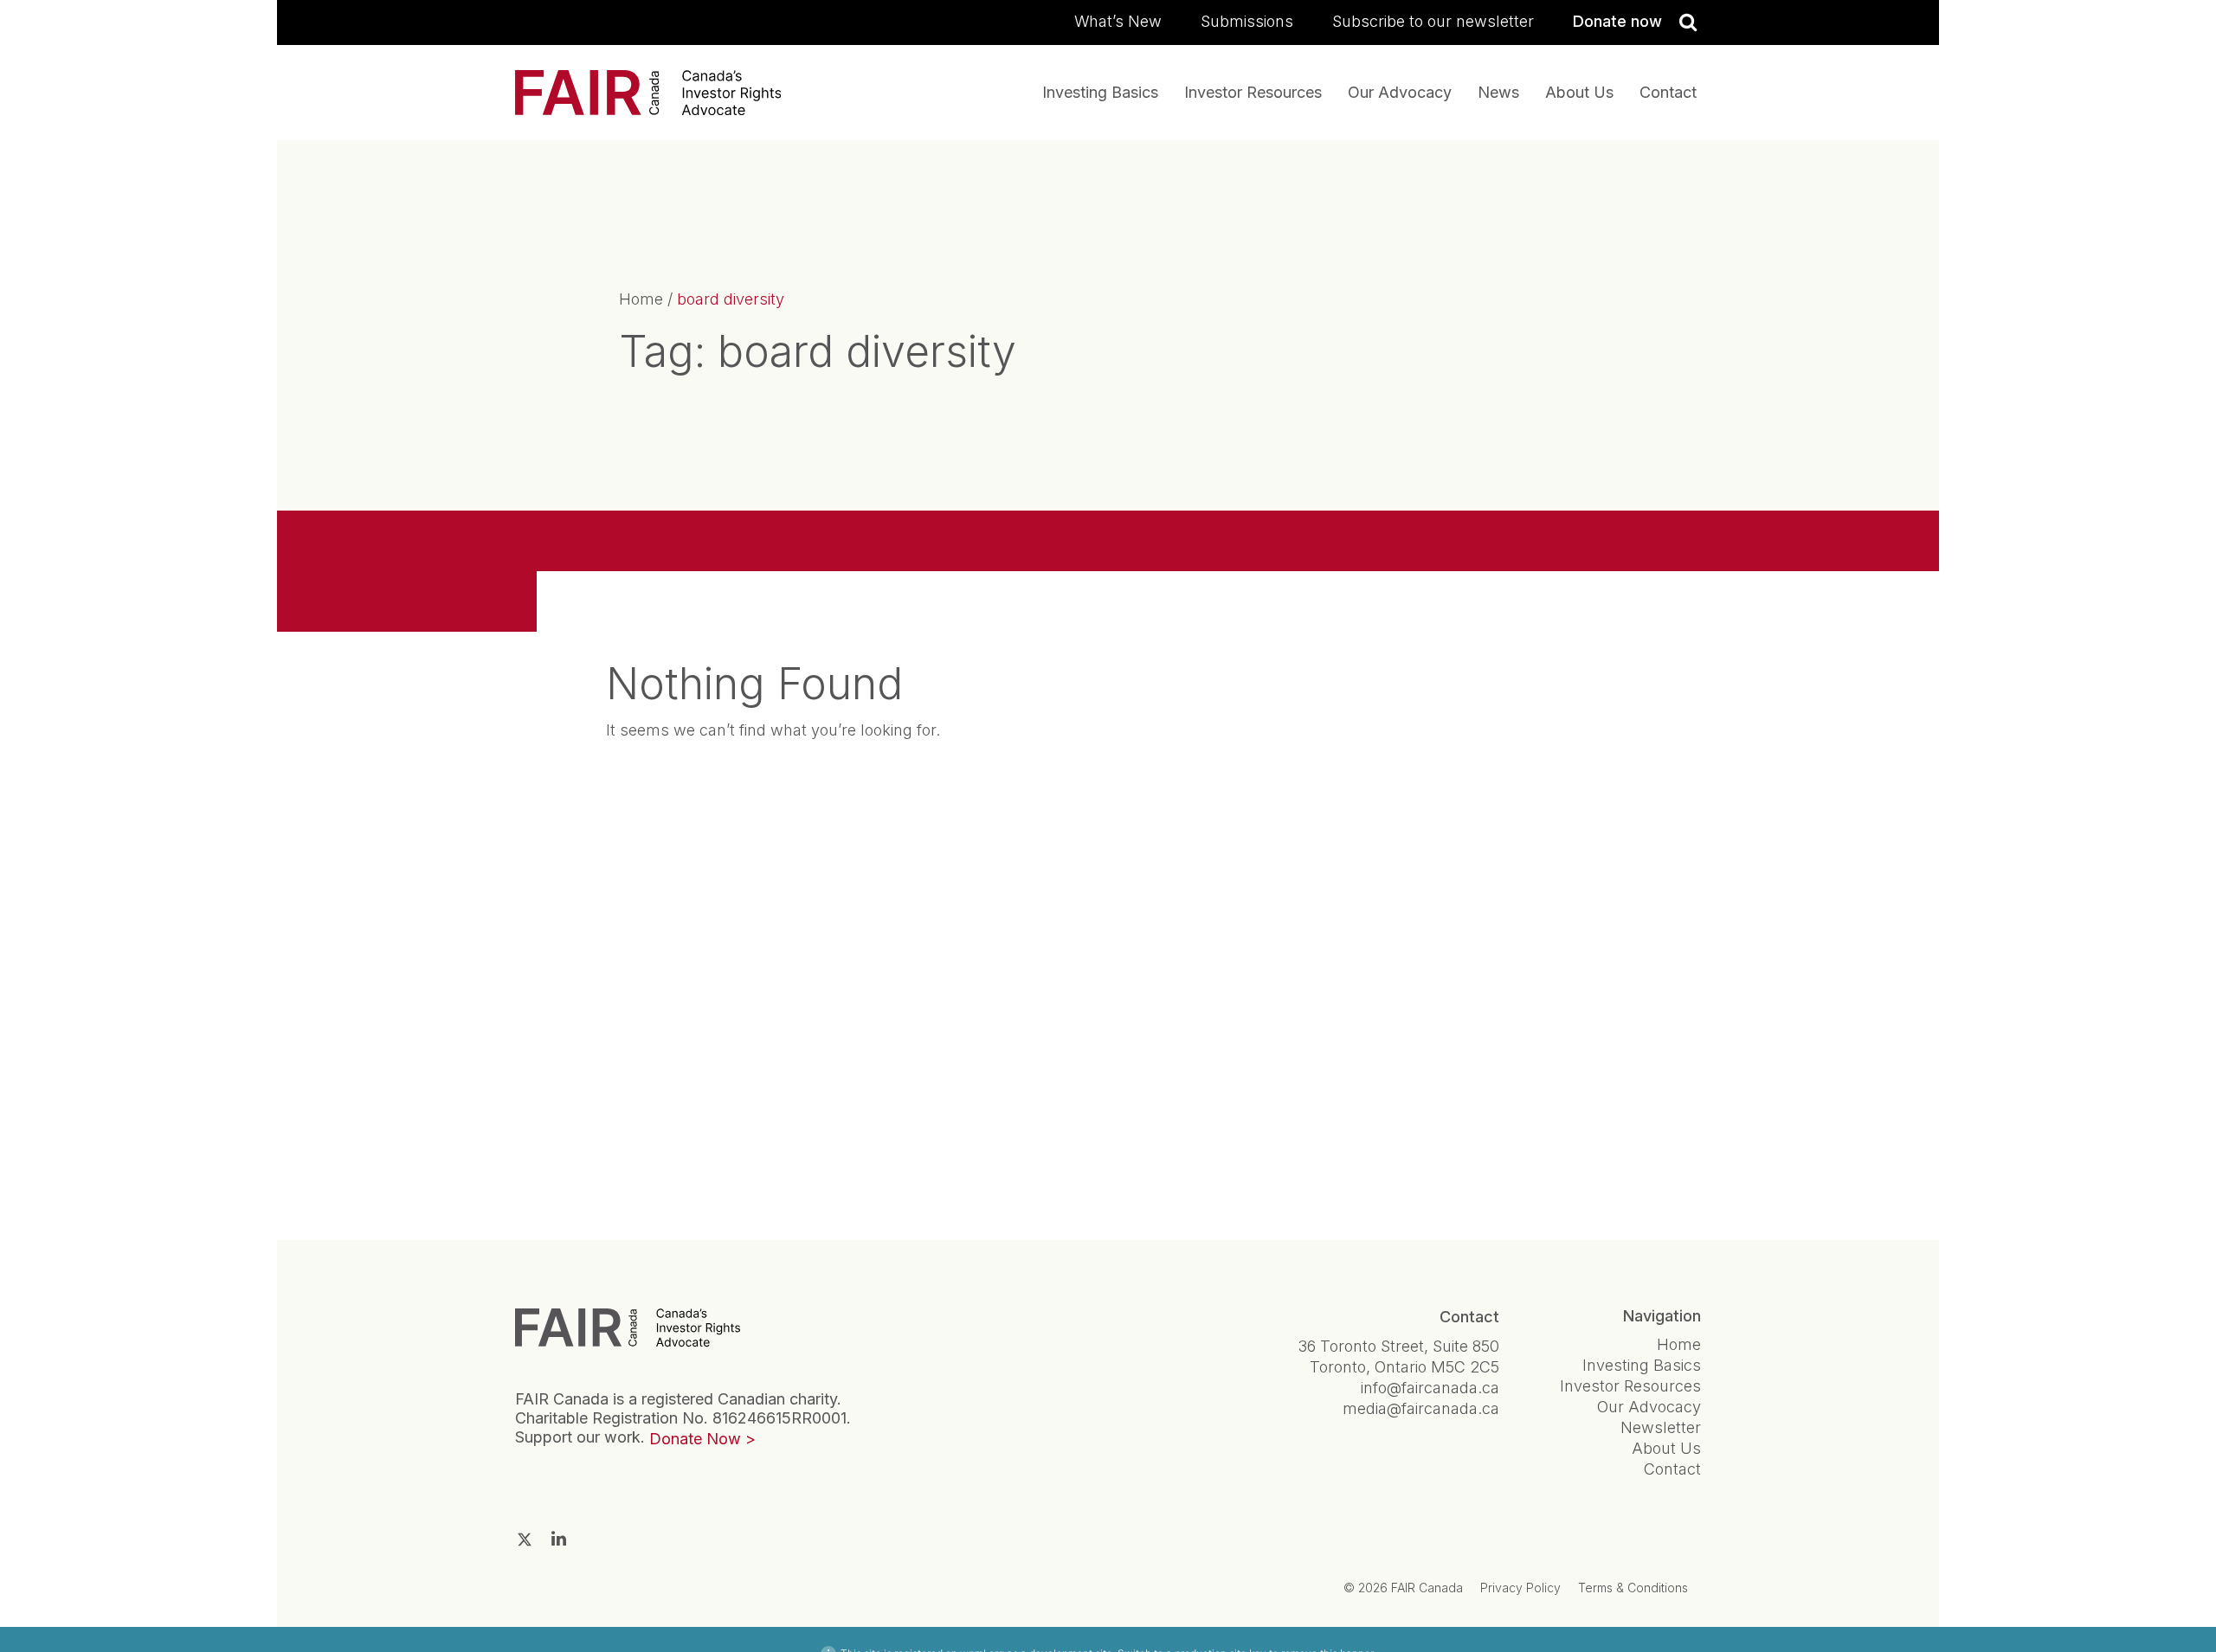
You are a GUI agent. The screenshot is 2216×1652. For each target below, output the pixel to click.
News (1498, 92)
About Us (1579, 92)
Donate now (1617, 21)
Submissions (1247, 21)
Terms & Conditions (1633, 1588)
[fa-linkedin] (559, 1539)
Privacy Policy (1520, 1588)
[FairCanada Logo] (648, 93)
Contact (1668, 92)
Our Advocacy (1400, 92)
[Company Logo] (628, 1328)
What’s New (1118, 21)
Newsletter (1661, 1427)
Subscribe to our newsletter (1433, 21)
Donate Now (695, 1439)
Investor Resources (1253, 92)
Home (641, 299)
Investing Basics (1100, 92)
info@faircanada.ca (1430, 1388)
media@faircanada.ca (1421, 1408)
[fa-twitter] (525, 1540)
